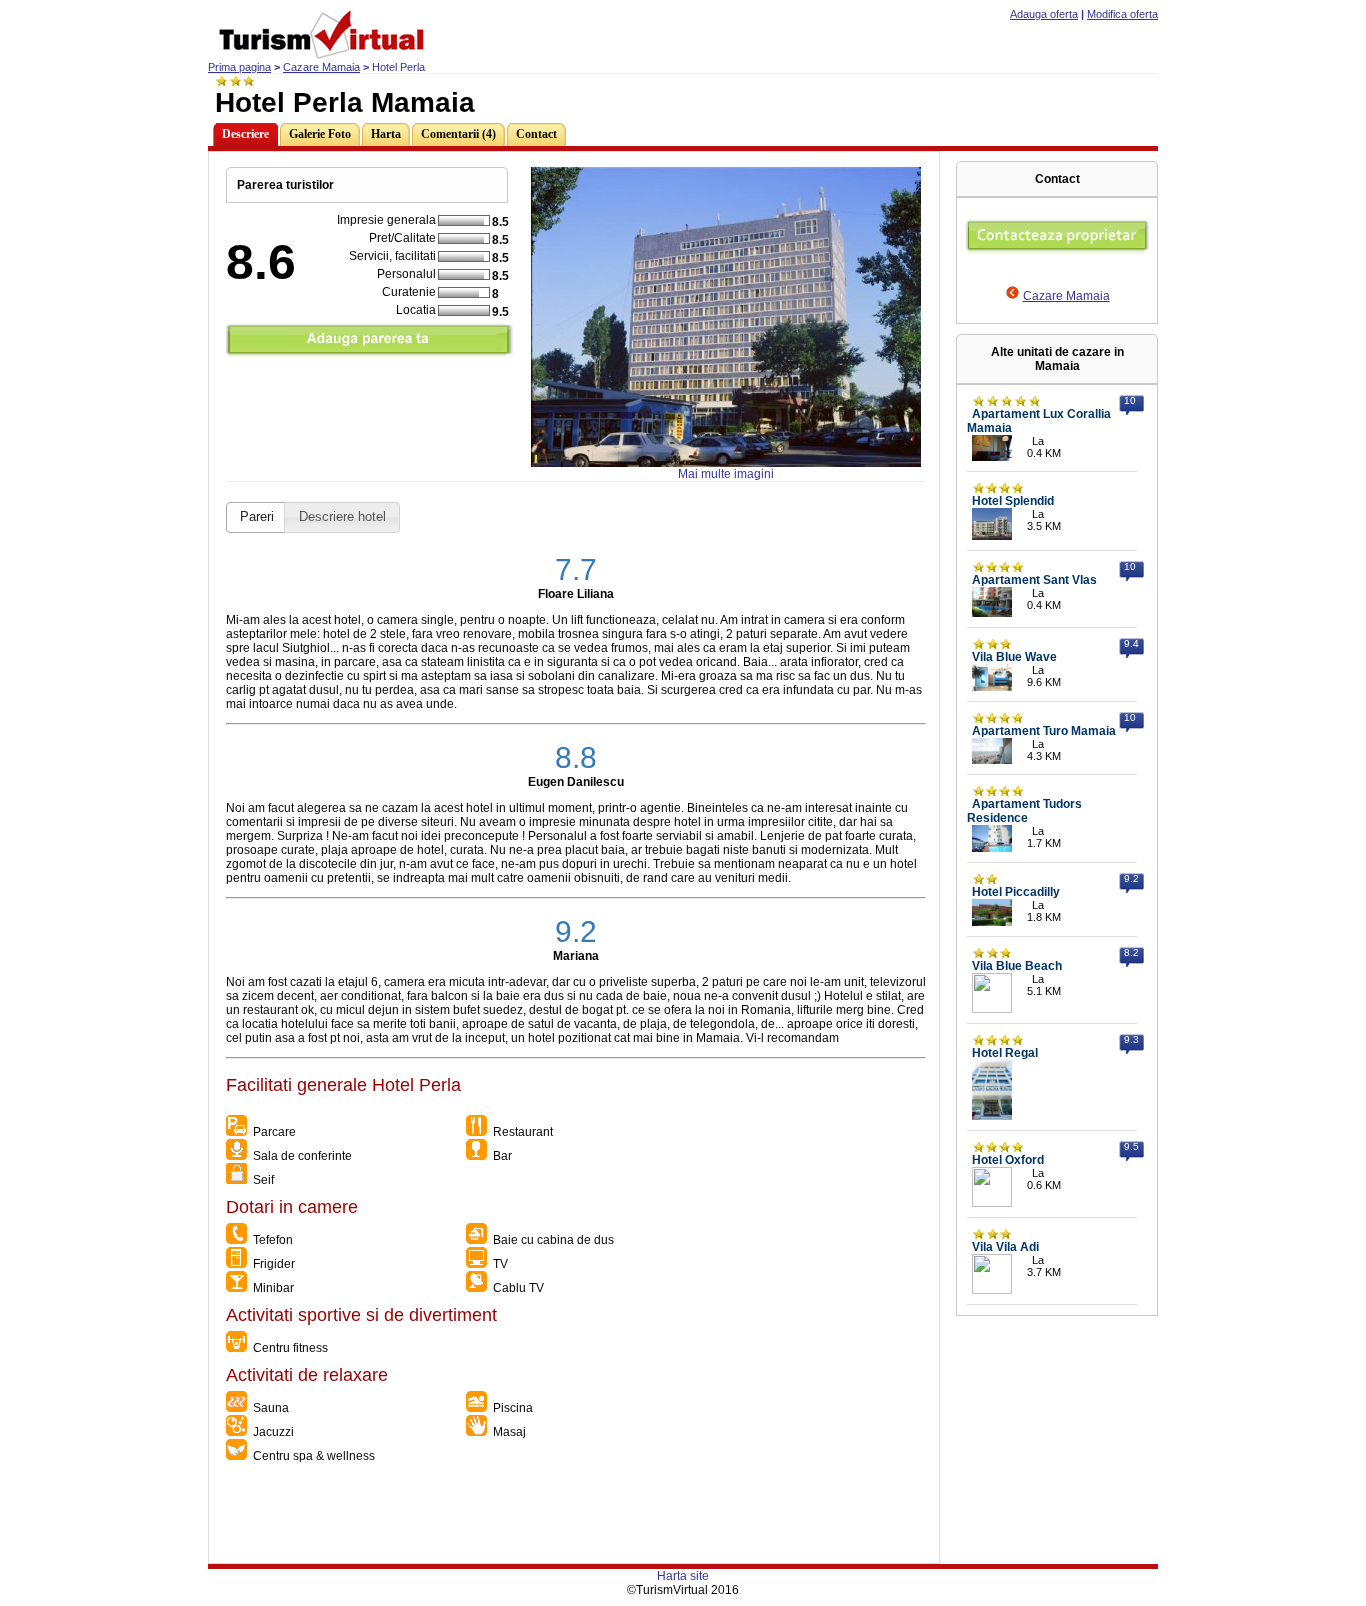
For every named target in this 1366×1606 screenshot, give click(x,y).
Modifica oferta (1122, 14)
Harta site (683, 1576)
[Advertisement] (573, 1518)
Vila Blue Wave (1014, 657)
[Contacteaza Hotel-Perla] (1057, 251)
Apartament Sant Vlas (1034, 580)
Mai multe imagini (726, 474)
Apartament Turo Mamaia (1044, 731)
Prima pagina (239, 67)
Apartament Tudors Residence (1024, 811)
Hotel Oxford (1008, 1160)
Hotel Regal (1005, 1053)
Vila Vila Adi (1005, 1247)
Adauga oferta (1044, 14)
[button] (257, 517)
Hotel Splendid (1013, 501)
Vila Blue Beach (1017, 966)
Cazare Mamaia (321, 67)
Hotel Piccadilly (1016, 892)
